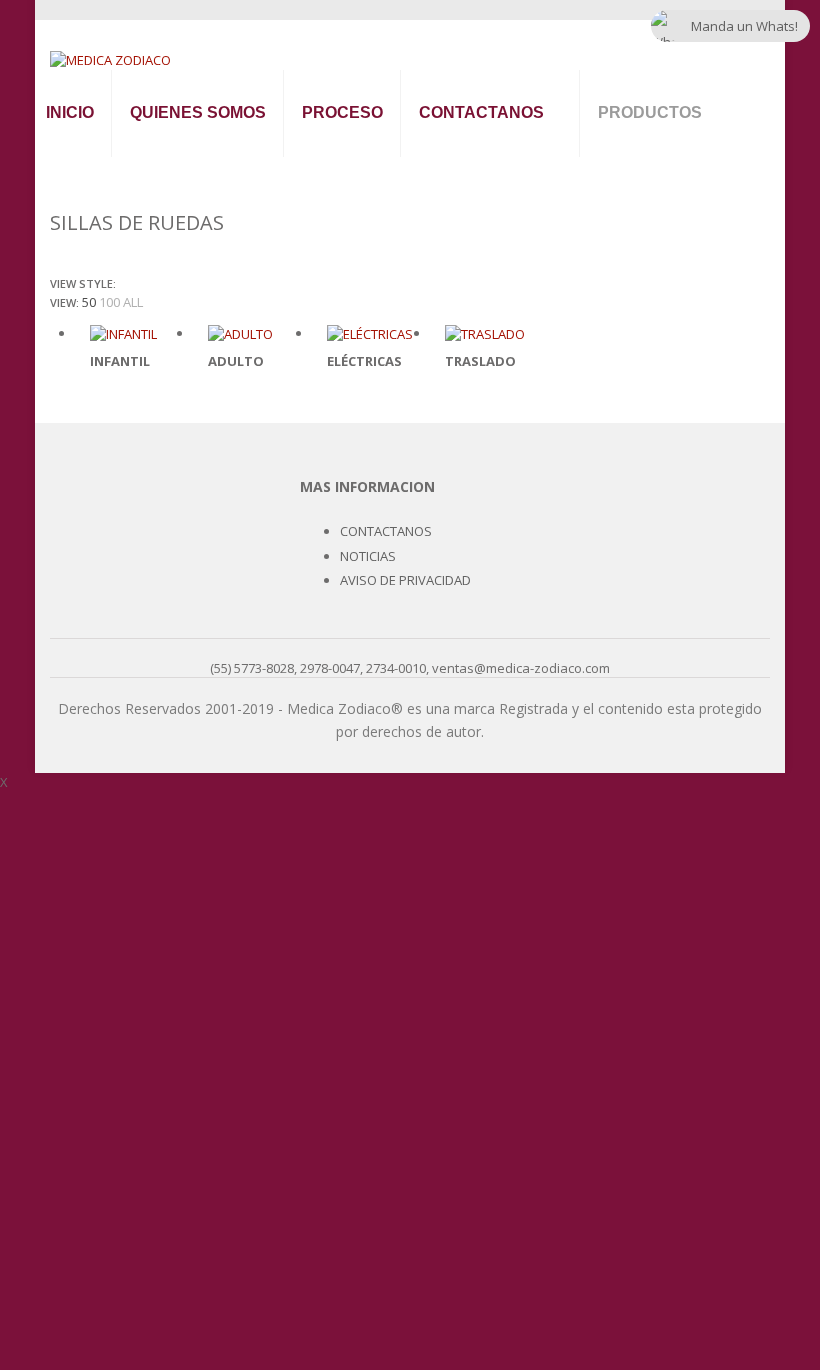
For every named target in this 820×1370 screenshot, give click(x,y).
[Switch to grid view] (124, 283)
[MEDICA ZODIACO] (110, 59)
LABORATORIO (673, 1253)
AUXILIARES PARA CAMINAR (671, 1072)
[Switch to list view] (137, 283)
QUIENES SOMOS (198, 112)
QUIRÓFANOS (668, 815)
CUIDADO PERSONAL (642, 998)
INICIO (70, 112)
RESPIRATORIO (673, 931)
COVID (643, 1311)
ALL (133, 302)
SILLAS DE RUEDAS (685, 1138)
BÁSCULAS (658, 394)
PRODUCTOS (650, 112)
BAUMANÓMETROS (688, 163)
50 (89, 302)
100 (109, 302)
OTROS (646, 1196)
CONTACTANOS (481, 112)
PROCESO (342, 112)
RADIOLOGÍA (665, 873)
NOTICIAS (368, 556)
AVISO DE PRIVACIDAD (405, 580)
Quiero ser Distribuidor (491, 159)
